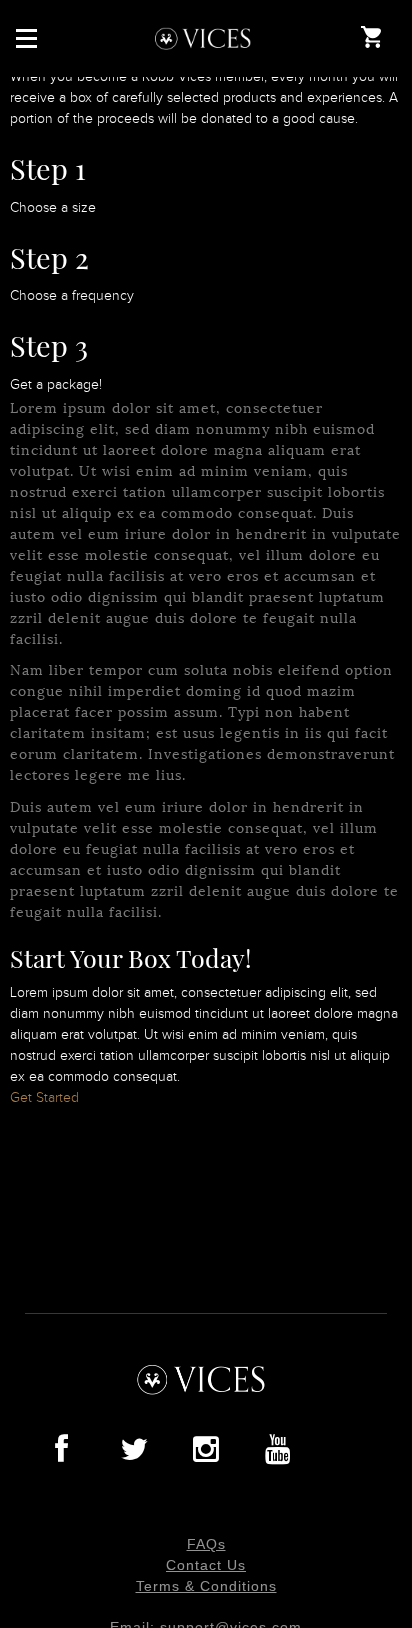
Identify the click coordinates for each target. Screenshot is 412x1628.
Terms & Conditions (206, 1586)
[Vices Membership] (206, 38)
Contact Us (206, 1565)
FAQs (206, 1544)
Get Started (44, 1098)
